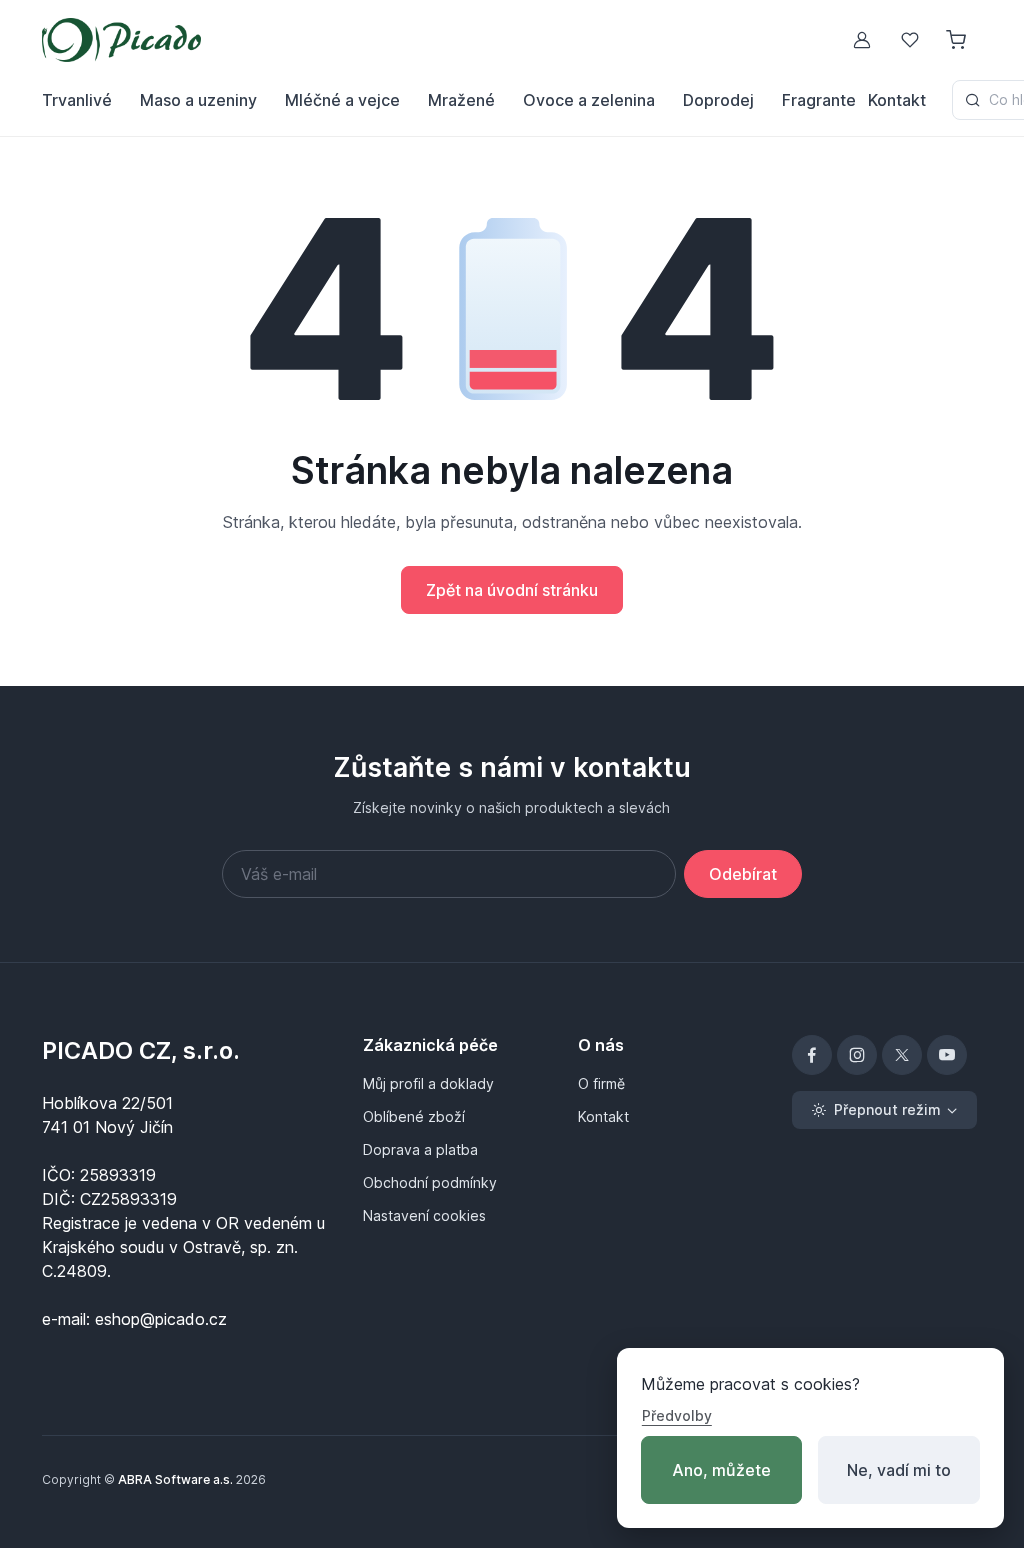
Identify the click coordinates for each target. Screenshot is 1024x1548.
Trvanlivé (77, 100)
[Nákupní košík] (958, 40)
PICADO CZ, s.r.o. (141, 1050)
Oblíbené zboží (414, 1116)
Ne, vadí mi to (899, 1470)
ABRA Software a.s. (175, 1479)
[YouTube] (947, 1055)
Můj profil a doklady (428, 1083)
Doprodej (718, 100)
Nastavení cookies (424, 1215)
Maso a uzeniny (198, 100)
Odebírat (743, 874)
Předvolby (677, 1415)
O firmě (601, 1083)
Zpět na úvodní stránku (512, 590)
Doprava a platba (420, 1149)
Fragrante (819, 100)
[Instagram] (857, 1055)
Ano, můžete (721, 1470)
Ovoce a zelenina (589, 100)
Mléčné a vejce (342, 100)
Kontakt (897, 100)
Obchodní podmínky (430, 1182)
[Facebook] (812, 1055)
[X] (902, 1055)
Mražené (461, 100)
